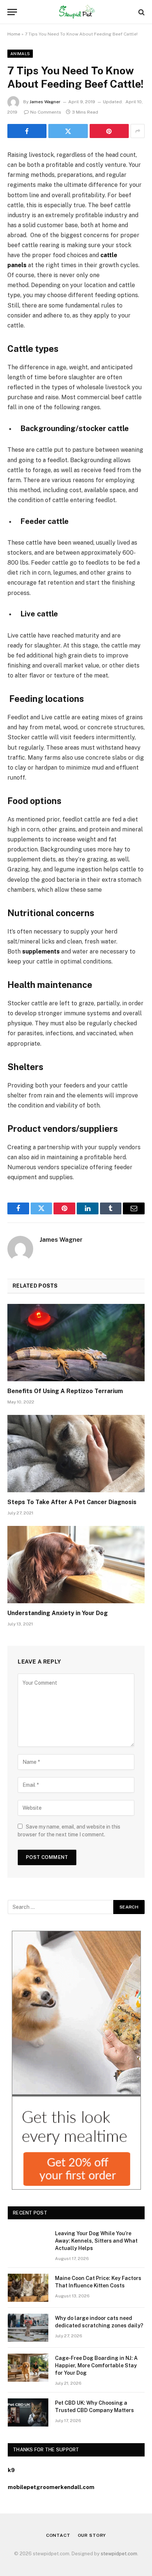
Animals (20, 54)
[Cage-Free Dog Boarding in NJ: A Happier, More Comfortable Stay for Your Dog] (28, 2368)
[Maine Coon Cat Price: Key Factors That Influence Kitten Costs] (28, 2288)
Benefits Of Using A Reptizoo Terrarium (65, 1391)
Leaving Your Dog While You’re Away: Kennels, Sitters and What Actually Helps (96, 2241)
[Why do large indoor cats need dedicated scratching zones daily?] (28, 2328)
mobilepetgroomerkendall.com (51, 2487)
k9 (11, 2470)
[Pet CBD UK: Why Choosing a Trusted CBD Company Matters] (28, 2412)
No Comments (46, 112)
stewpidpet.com (119, 2554)
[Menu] (12, 12)
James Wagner (45, 102)
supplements (41, 951)
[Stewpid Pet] (76, 12)
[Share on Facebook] (27, 131)
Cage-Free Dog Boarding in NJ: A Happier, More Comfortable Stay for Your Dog (96, 2365)
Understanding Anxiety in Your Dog (58, 1613)
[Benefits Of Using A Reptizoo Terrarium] (76, 1343)
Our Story (92, 2535)
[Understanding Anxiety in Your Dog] (76, 1565)
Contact (58, 2535)
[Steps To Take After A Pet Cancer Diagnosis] (76, 1454)
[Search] (141, 12)
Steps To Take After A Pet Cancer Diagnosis (72, 1502)
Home (14, 34)
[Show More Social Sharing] (138, 131)
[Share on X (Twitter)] (68, 131)
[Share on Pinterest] (109, 131)
